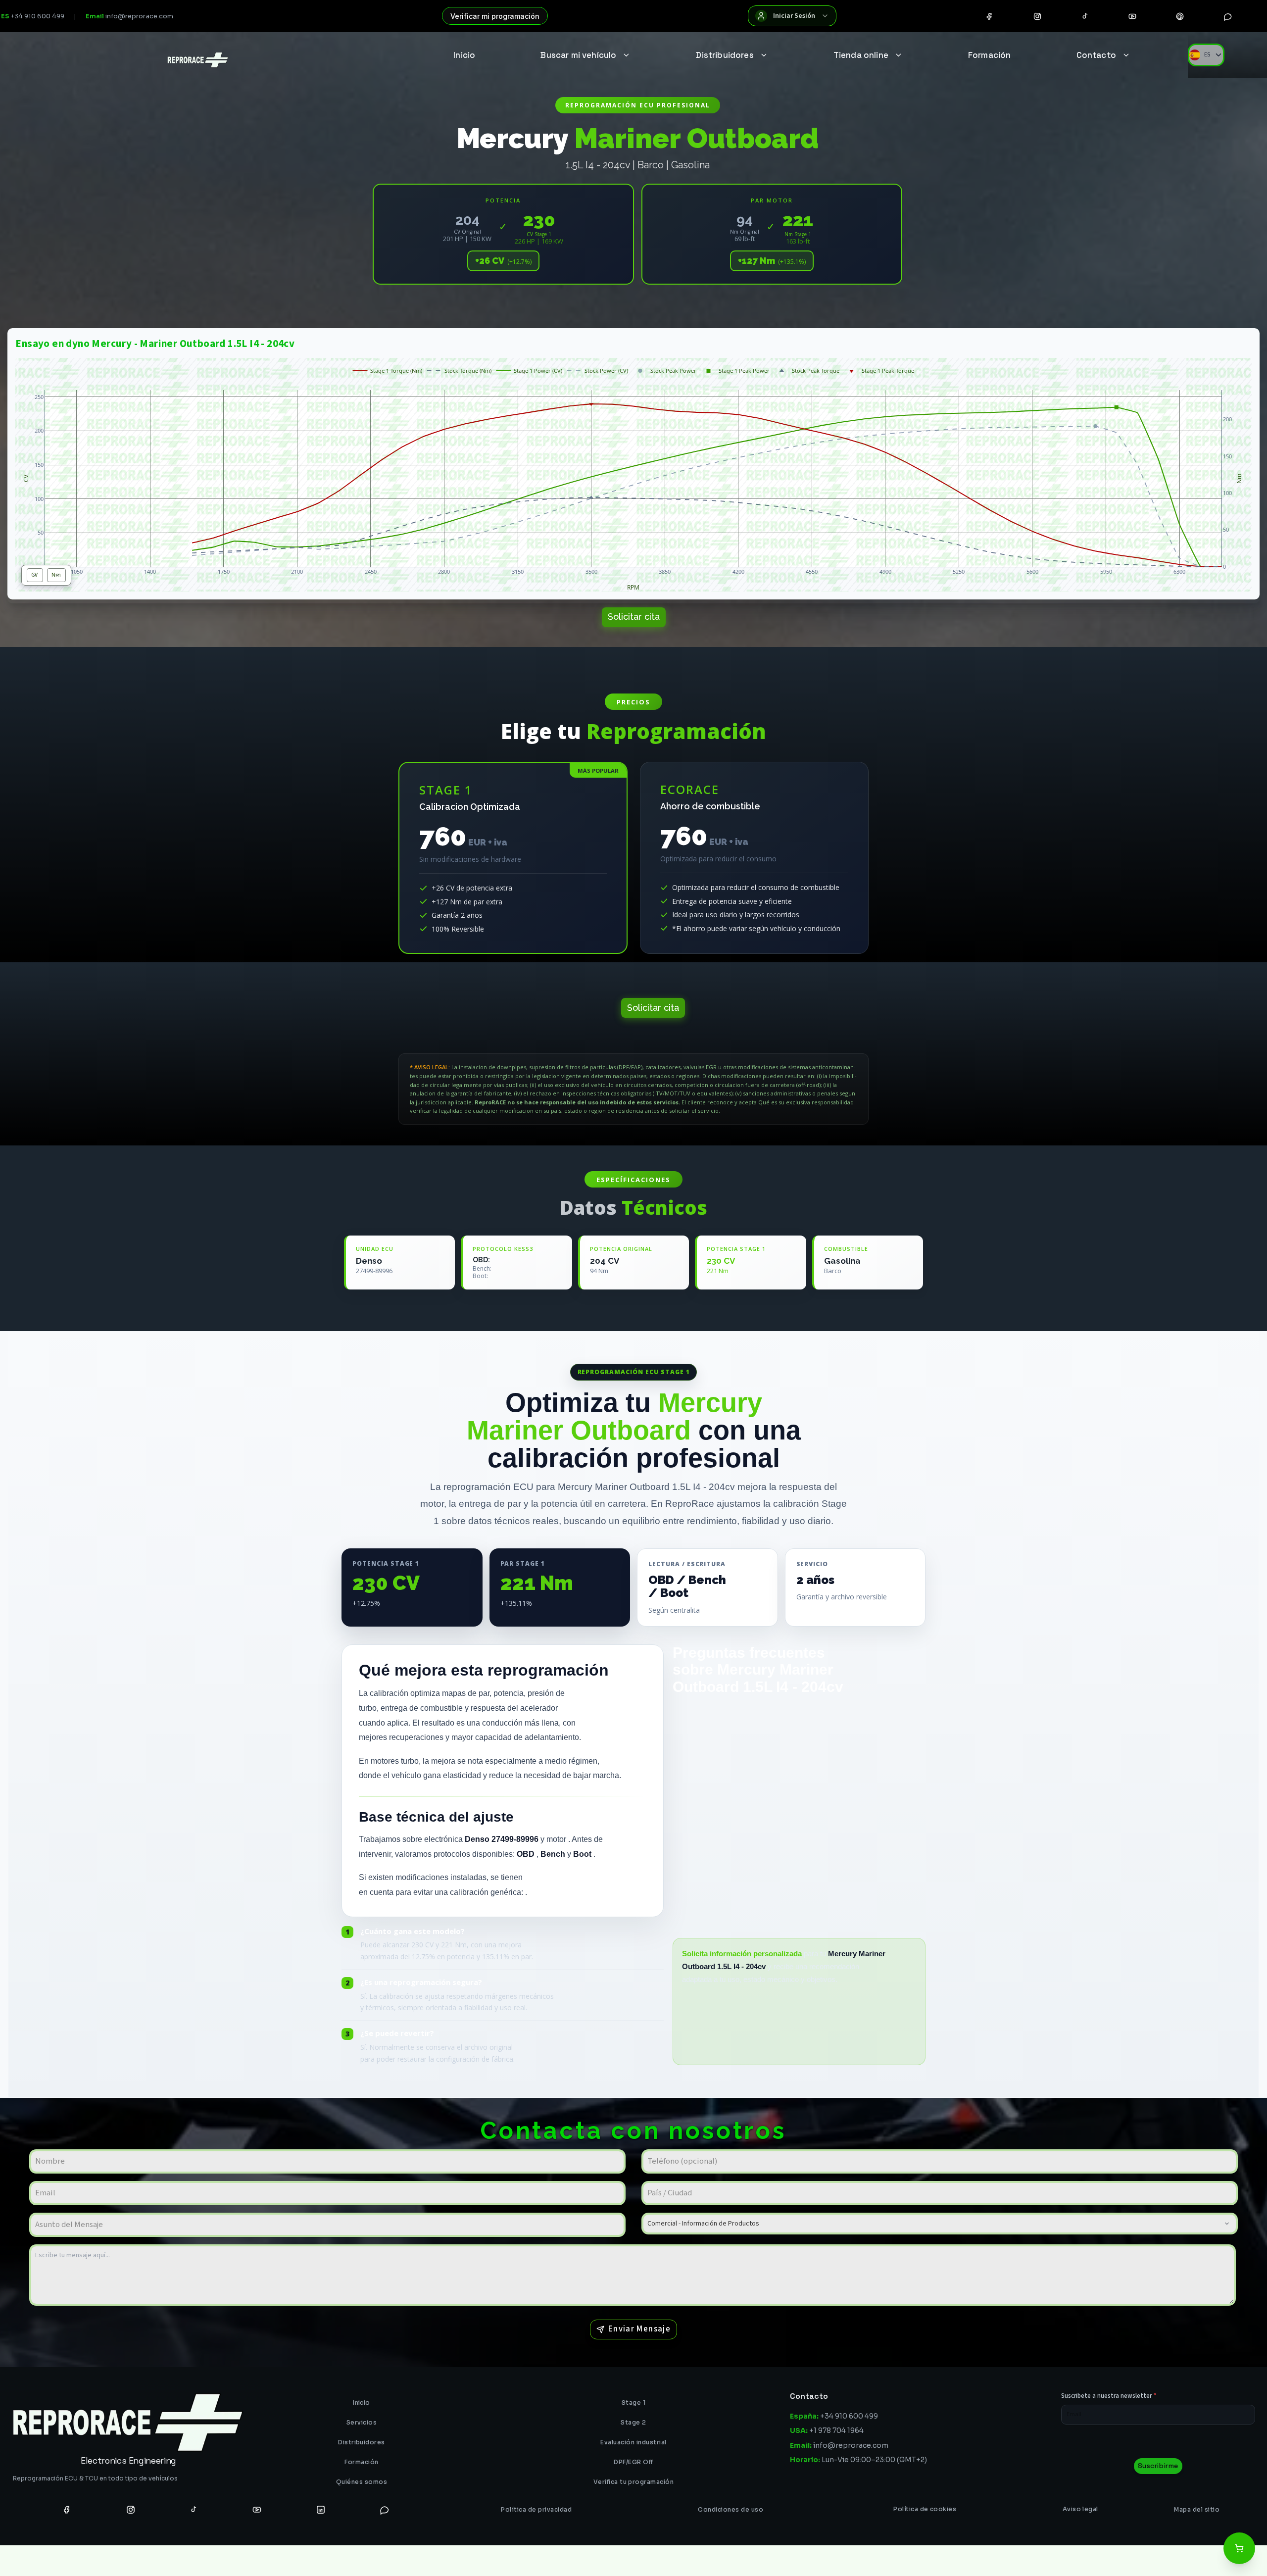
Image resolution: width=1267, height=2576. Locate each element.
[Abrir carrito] (1239, 2548)
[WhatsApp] (1228, 16)
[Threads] (1180, 16)
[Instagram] (1037, 16)
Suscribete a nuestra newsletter (1109, 2396)
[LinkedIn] (321, 2509)
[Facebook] (989, 16)
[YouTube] (1132, 16)
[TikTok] (1085, 16)
